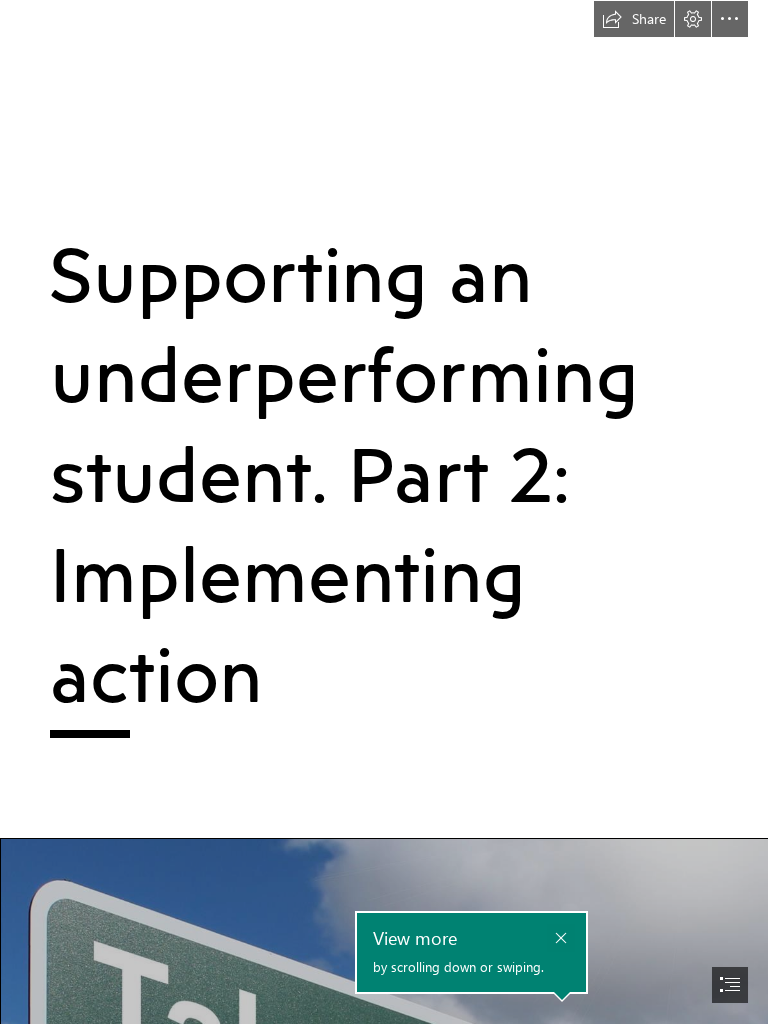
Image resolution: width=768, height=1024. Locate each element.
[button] (634, 19)
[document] (384, 512)
